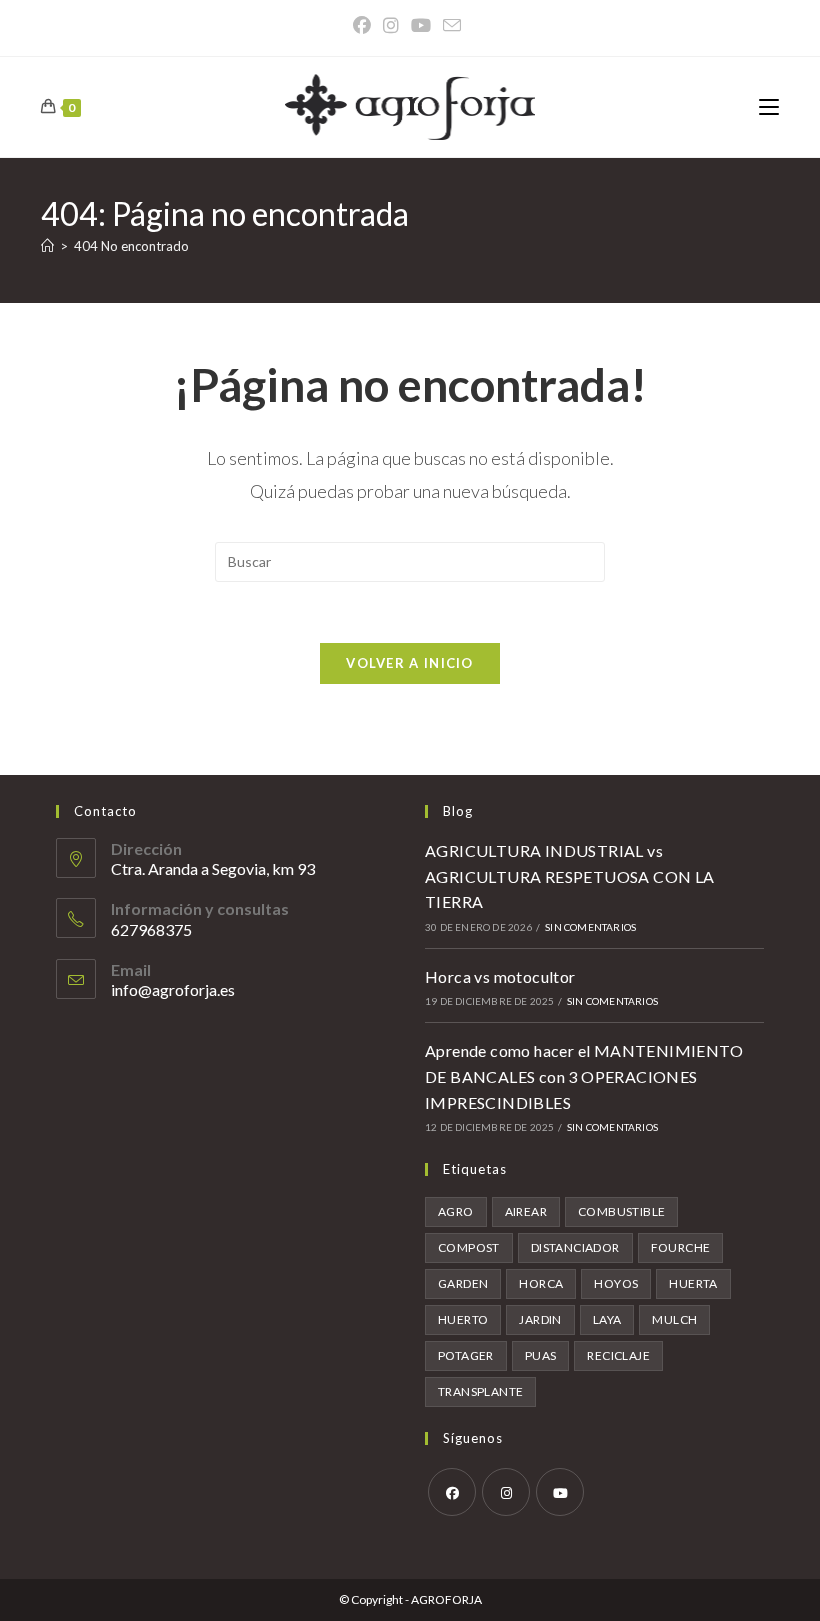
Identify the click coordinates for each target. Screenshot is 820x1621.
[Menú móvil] (769, 106)
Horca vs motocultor (500, 976)
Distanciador (575, 1247)
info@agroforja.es (173, 989)
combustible (621, 1211)
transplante (480, 1391)
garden (463, 1283)
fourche (681, 1247)
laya (607, 1319)
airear (526, 1211)
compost (469, 1247)
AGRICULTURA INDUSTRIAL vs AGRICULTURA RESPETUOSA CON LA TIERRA (570, 876)
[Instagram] (391, 25)
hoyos (616, 1283)
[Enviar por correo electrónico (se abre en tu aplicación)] (452, 25)
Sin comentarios (590, 927)
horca (541, 1283)
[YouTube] (421, 25)
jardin (540, 1319)
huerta (693, 1283)
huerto (463, 1319)
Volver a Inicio (410, 663)
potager (466, 1355)
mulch (674, 1319)
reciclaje (618, 1355)
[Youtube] (560, 1492)
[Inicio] (47, 246)
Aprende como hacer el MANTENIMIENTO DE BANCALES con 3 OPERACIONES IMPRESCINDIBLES (584, 1076)
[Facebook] (365, 25)
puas (541, 1355)
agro (456, 1211)
